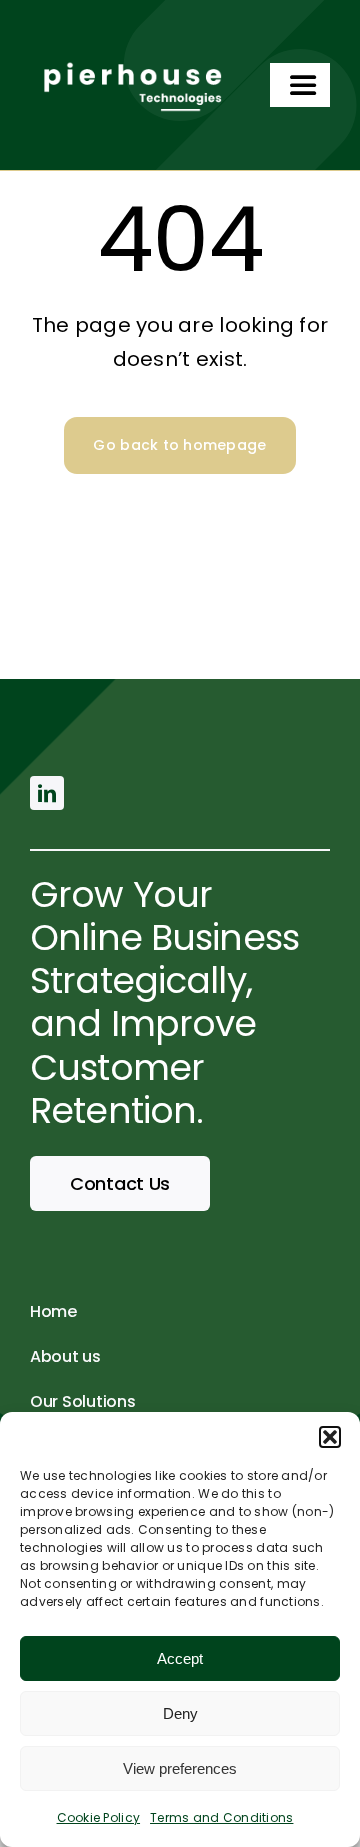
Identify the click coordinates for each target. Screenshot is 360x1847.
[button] (330, 1437)
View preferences (180, 1768)
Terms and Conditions (221, 1817)
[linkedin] (47, 793)
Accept (180, 1658)
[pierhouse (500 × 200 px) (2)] (130, 53)
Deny (180, 1713)
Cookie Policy (99, 1817)
